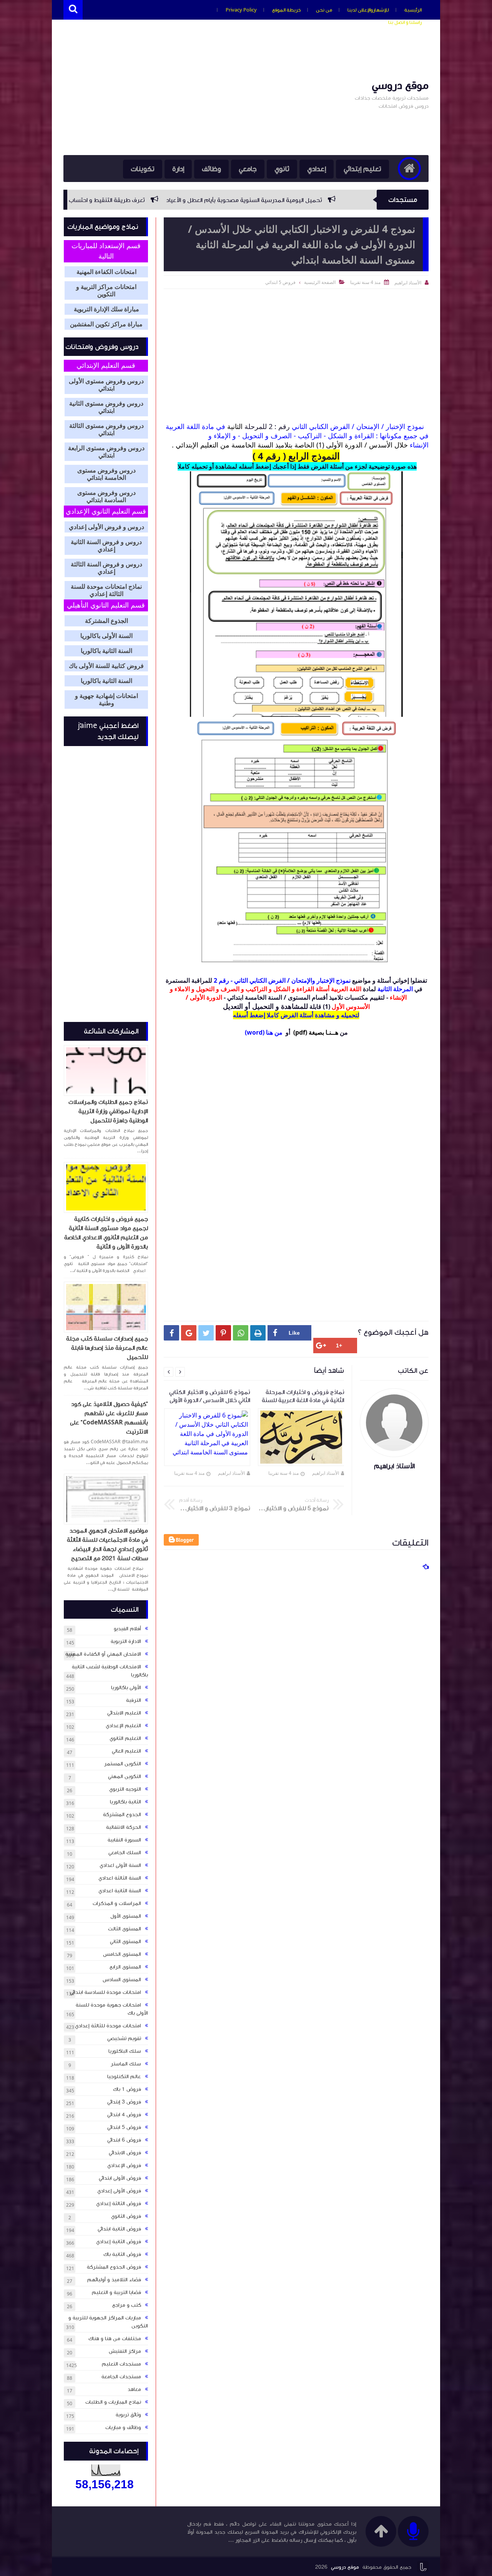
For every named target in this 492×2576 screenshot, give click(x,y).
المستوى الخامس (122, 1954)
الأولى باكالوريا (126, 1688)
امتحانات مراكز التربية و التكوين (106, 290)
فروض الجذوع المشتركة (114, 2267)
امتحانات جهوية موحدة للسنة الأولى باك (112, 2009)
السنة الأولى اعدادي (120, 1865)
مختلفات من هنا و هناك (115, 2339)
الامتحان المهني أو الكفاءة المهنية (103, 1654)
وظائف (211, 169)
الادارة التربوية (126, 1641)
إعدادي (317, 169)
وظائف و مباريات (123, 2427)
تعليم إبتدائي (362, 169)
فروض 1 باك (127, 2089)
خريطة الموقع (286, 10)
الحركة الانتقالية (124, 1827)
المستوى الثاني (125, 1942)
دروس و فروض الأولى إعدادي (106, 527)
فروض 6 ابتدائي (124, 2140)
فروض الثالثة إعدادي (119, 2204)
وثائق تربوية (128, 2415)
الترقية (134, 1700)
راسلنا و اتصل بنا (405, 22)
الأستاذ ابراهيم (326, 1473)
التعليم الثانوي (125, 1738)
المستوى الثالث (125, 1929)
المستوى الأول (126, 1916)
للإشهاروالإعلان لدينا (368, 10)
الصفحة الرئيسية (320, 282)
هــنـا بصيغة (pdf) (316, 1032)
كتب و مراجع (127, 2305)
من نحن (324, 10)
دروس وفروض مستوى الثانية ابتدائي (106, 407)
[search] (73, 10)
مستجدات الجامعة (121, 2377)
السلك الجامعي (125, 1853)
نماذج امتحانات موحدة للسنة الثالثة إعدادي (106, 590)
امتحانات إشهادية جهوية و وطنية (106, 700)
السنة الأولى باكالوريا (106, 636)
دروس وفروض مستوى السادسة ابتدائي (106, 496)
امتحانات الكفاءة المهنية (106, 272)
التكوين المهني (125, 1776)
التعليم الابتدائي (124, 1713)
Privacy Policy (241, 10)
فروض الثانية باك (122, 2254)
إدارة (178, 169)
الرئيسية (413, 10)
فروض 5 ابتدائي (280, 282)
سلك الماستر (126, 2064)
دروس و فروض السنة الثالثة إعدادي (106, 568)
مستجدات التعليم (121, 2364)
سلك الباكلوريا (125, 2051)
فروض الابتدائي (125, 2153)
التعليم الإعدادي (123, 1726)
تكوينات (143, 169)
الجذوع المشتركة (106, 621)
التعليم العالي (126, 1751)
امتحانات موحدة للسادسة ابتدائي (106, 1992)
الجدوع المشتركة (122, 1815)
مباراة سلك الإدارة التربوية (106, 309)
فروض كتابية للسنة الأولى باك (106, 666)
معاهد (134, 2389)
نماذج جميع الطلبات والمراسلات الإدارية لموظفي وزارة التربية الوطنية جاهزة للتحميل (108, 1111)
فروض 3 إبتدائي (124, 2102)
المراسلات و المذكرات (117, 1903)
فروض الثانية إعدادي (119, 2242)
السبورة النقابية (124, 1840)
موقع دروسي (400, 85)
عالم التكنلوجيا (124, 2077)
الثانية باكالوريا (125, 1802)
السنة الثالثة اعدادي (120, 1878)
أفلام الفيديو (127, 1629)
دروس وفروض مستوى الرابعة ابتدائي (106, 452)
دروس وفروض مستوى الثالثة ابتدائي (106, 429)
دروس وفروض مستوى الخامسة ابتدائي (106, 474)
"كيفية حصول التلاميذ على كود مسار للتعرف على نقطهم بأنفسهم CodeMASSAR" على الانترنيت (109, 1418)
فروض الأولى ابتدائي (120, 2178)
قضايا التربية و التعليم (116, 2292)
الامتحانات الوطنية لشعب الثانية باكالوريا (110, 1671)
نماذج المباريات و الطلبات (113, 2402)
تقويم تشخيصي (124, 2038)
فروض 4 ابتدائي (124, 2115)
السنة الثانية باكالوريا (106, 651)
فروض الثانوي (126, 2216)
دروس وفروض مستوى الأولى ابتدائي (106, 385)
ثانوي (282, 169)
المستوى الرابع (125, 1967)
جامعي (248, 169)
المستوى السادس (122, 1980)
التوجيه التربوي (125, 1789)
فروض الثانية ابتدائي (119, 2229)
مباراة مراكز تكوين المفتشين (106, 324)
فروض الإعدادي (124, 2165)
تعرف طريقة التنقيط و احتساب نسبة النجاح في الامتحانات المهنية (189, 200)
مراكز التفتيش (125, 2351)
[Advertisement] (203, 93)
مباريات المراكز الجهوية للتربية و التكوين (108, 2322)
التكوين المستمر (123, 1764)
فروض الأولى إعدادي (119, 2191)
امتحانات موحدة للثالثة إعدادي (108, 2026)
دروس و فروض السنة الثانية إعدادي (106, 546)
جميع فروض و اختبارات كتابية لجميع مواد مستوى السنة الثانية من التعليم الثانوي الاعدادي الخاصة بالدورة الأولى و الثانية (106, 1233)
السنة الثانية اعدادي (120, 1891)
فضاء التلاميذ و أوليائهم (114, 2280)
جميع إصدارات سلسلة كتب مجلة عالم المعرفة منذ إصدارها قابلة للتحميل (107, 1348)
